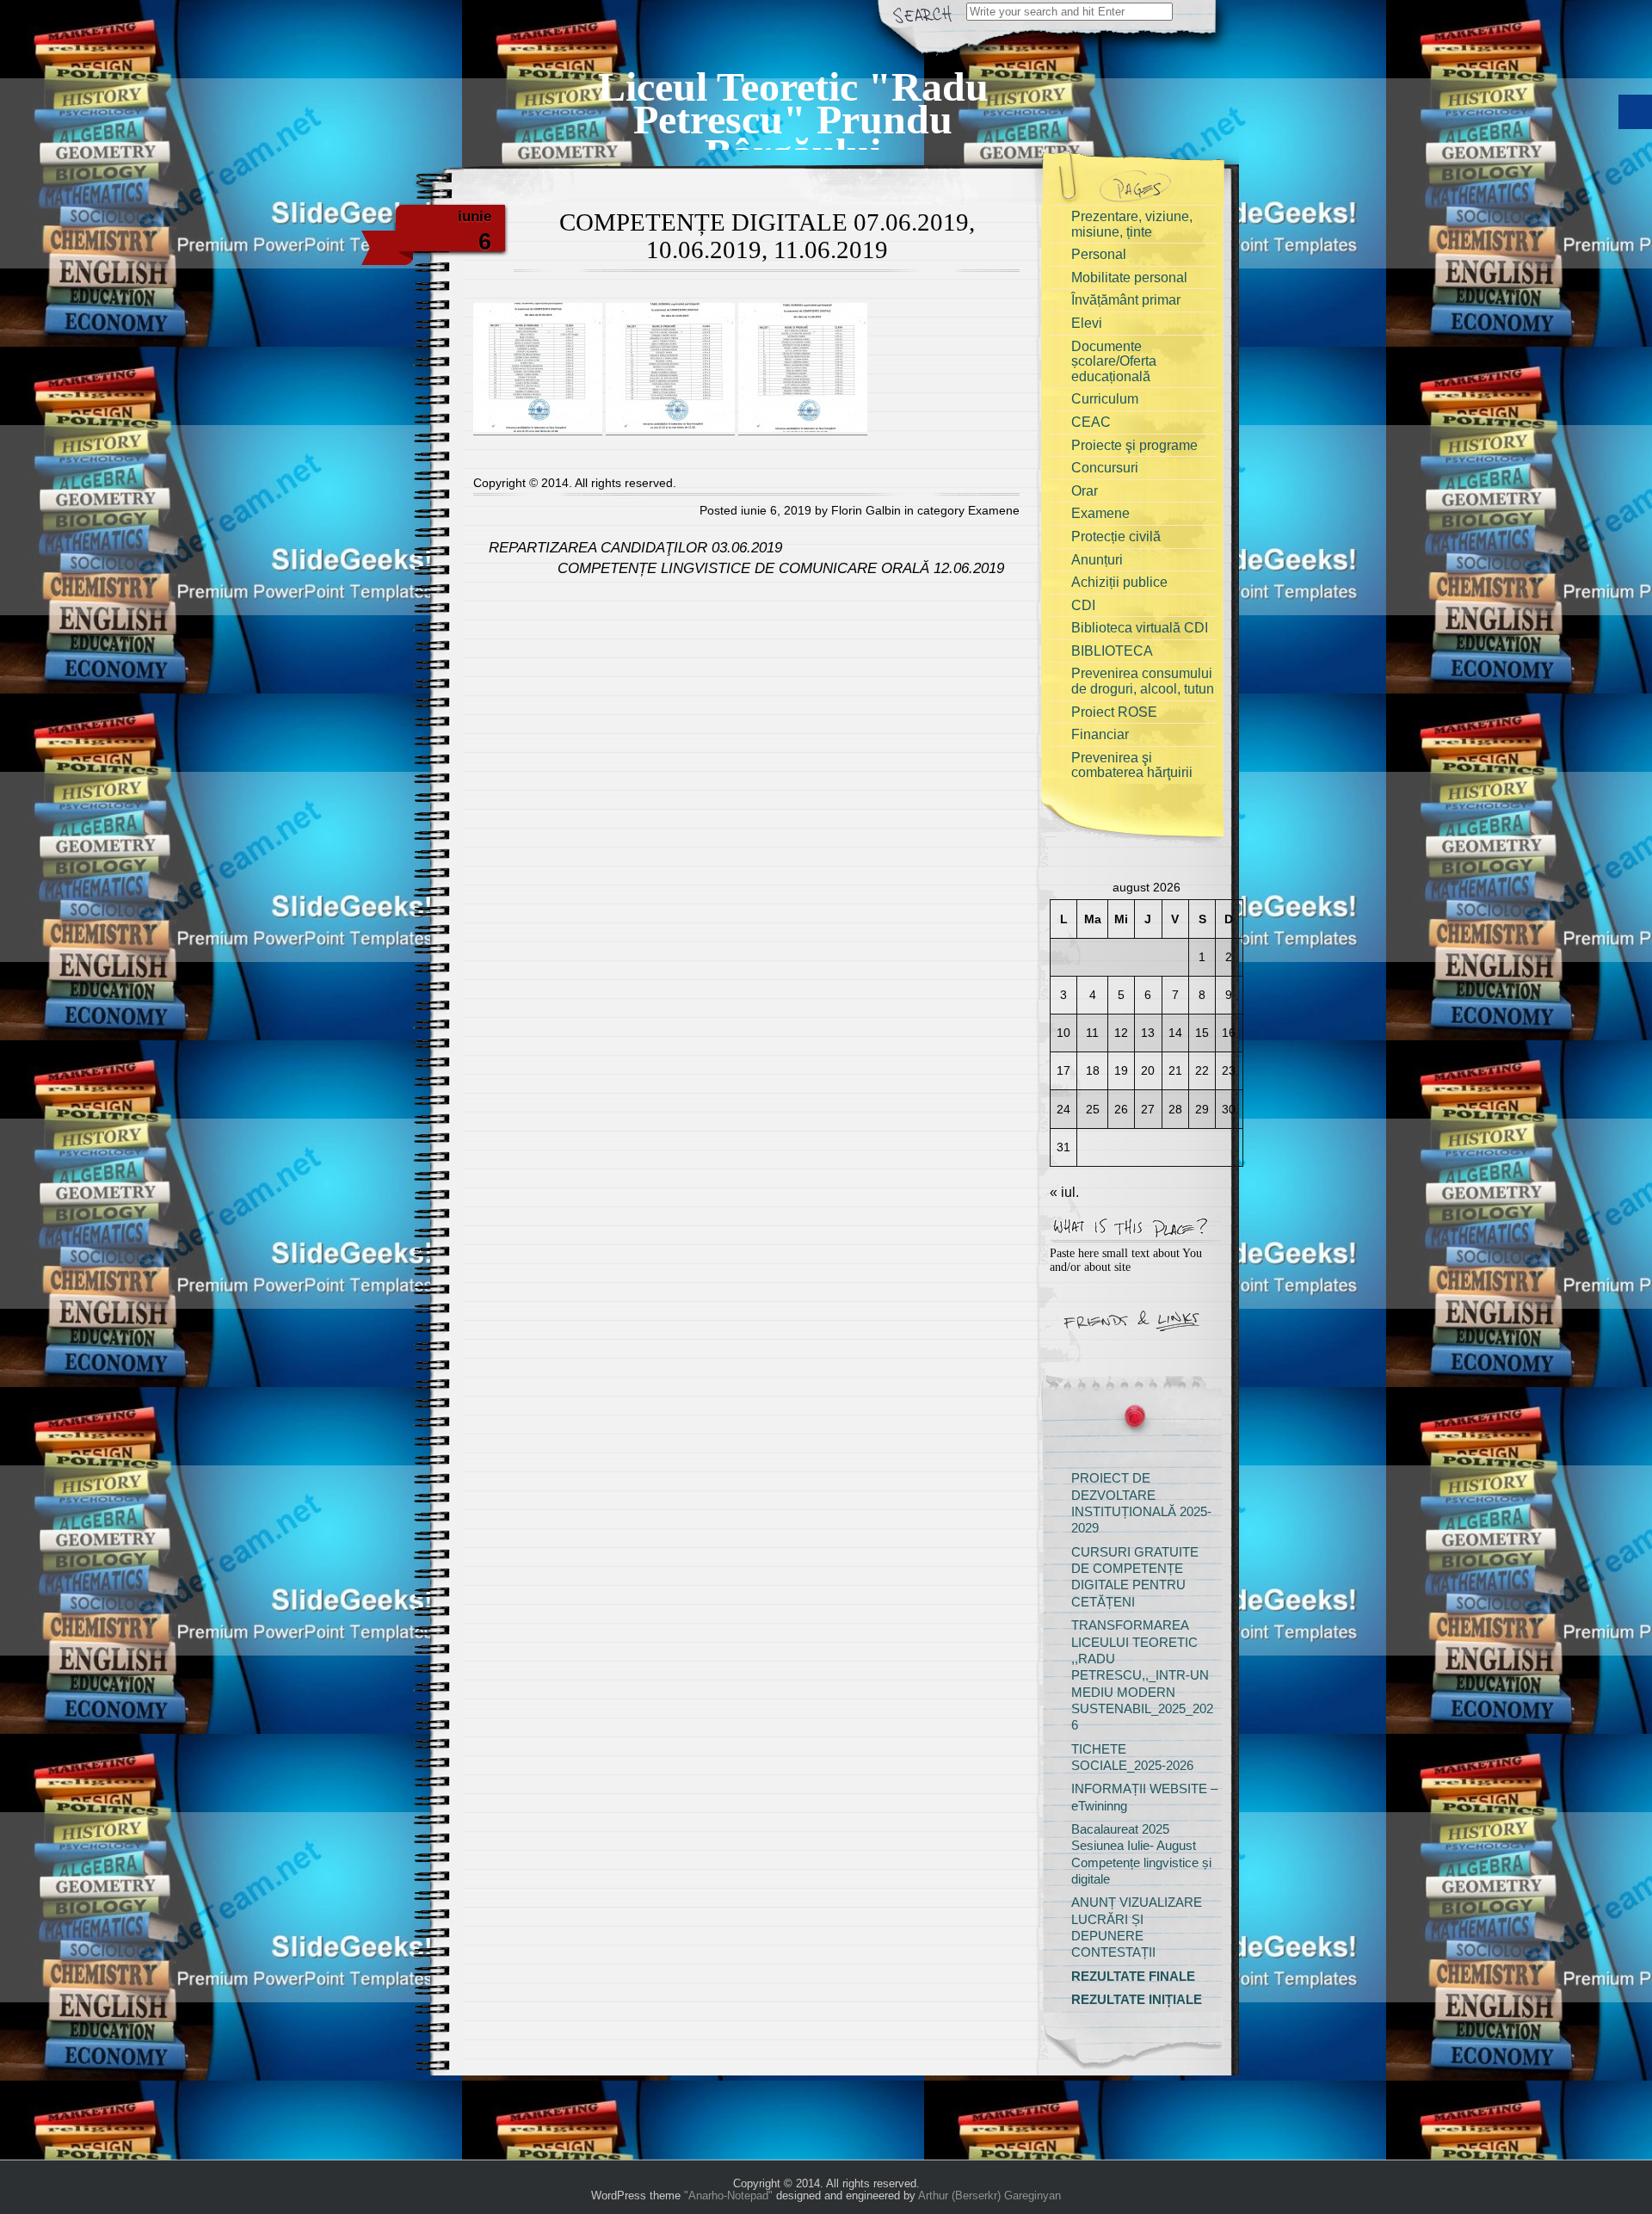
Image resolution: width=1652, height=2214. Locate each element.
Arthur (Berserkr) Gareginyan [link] (989, 2195)
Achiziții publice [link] (1119, 582)
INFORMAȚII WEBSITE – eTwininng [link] (1144, 1797)
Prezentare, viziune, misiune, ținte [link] (1132, 224)
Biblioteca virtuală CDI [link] (1140, 628)
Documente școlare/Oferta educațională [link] (1114, 361)
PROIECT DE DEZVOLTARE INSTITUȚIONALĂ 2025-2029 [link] (1141, 1503)
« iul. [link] (1064, 1192)
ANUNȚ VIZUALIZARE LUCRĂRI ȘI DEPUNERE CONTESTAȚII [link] (1137, 1927)
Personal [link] (1099, 254)
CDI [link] (1083, 605)
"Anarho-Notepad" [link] (728, 2195)
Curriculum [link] (1105, 399)
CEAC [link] (1091, 422)
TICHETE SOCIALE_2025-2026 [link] (1132, 1758)
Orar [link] (1085, 491)
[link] (793, 99)
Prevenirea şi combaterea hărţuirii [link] (1132, 765)
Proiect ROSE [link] (1114, 712)
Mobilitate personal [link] (1129, 278)
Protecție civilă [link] (1116, 537)
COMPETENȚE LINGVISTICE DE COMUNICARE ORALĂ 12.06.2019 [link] (783, 568)
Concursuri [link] (1105, 468)
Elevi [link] (1087, 323)
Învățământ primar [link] (1126, 300)
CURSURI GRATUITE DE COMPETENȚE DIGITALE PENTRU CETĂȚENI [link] (1135, 1577)
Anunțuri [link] (1097, 560)
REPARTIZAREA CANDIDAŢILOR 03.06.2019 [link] (633, 548)
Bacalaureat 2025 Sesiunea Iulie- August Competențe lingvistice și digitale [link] (1141, 1854)
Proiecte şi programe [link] (1134, 445)
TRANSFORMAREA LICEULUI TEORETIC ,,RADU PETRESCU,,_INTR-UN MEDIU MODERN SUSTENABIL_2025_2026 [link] (1142, 1675)
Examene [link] (994, 510)
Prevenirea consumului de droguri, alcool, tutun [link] (1143, 681)
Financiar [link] (1100, 734)
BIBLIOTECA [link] (1112, 651)
